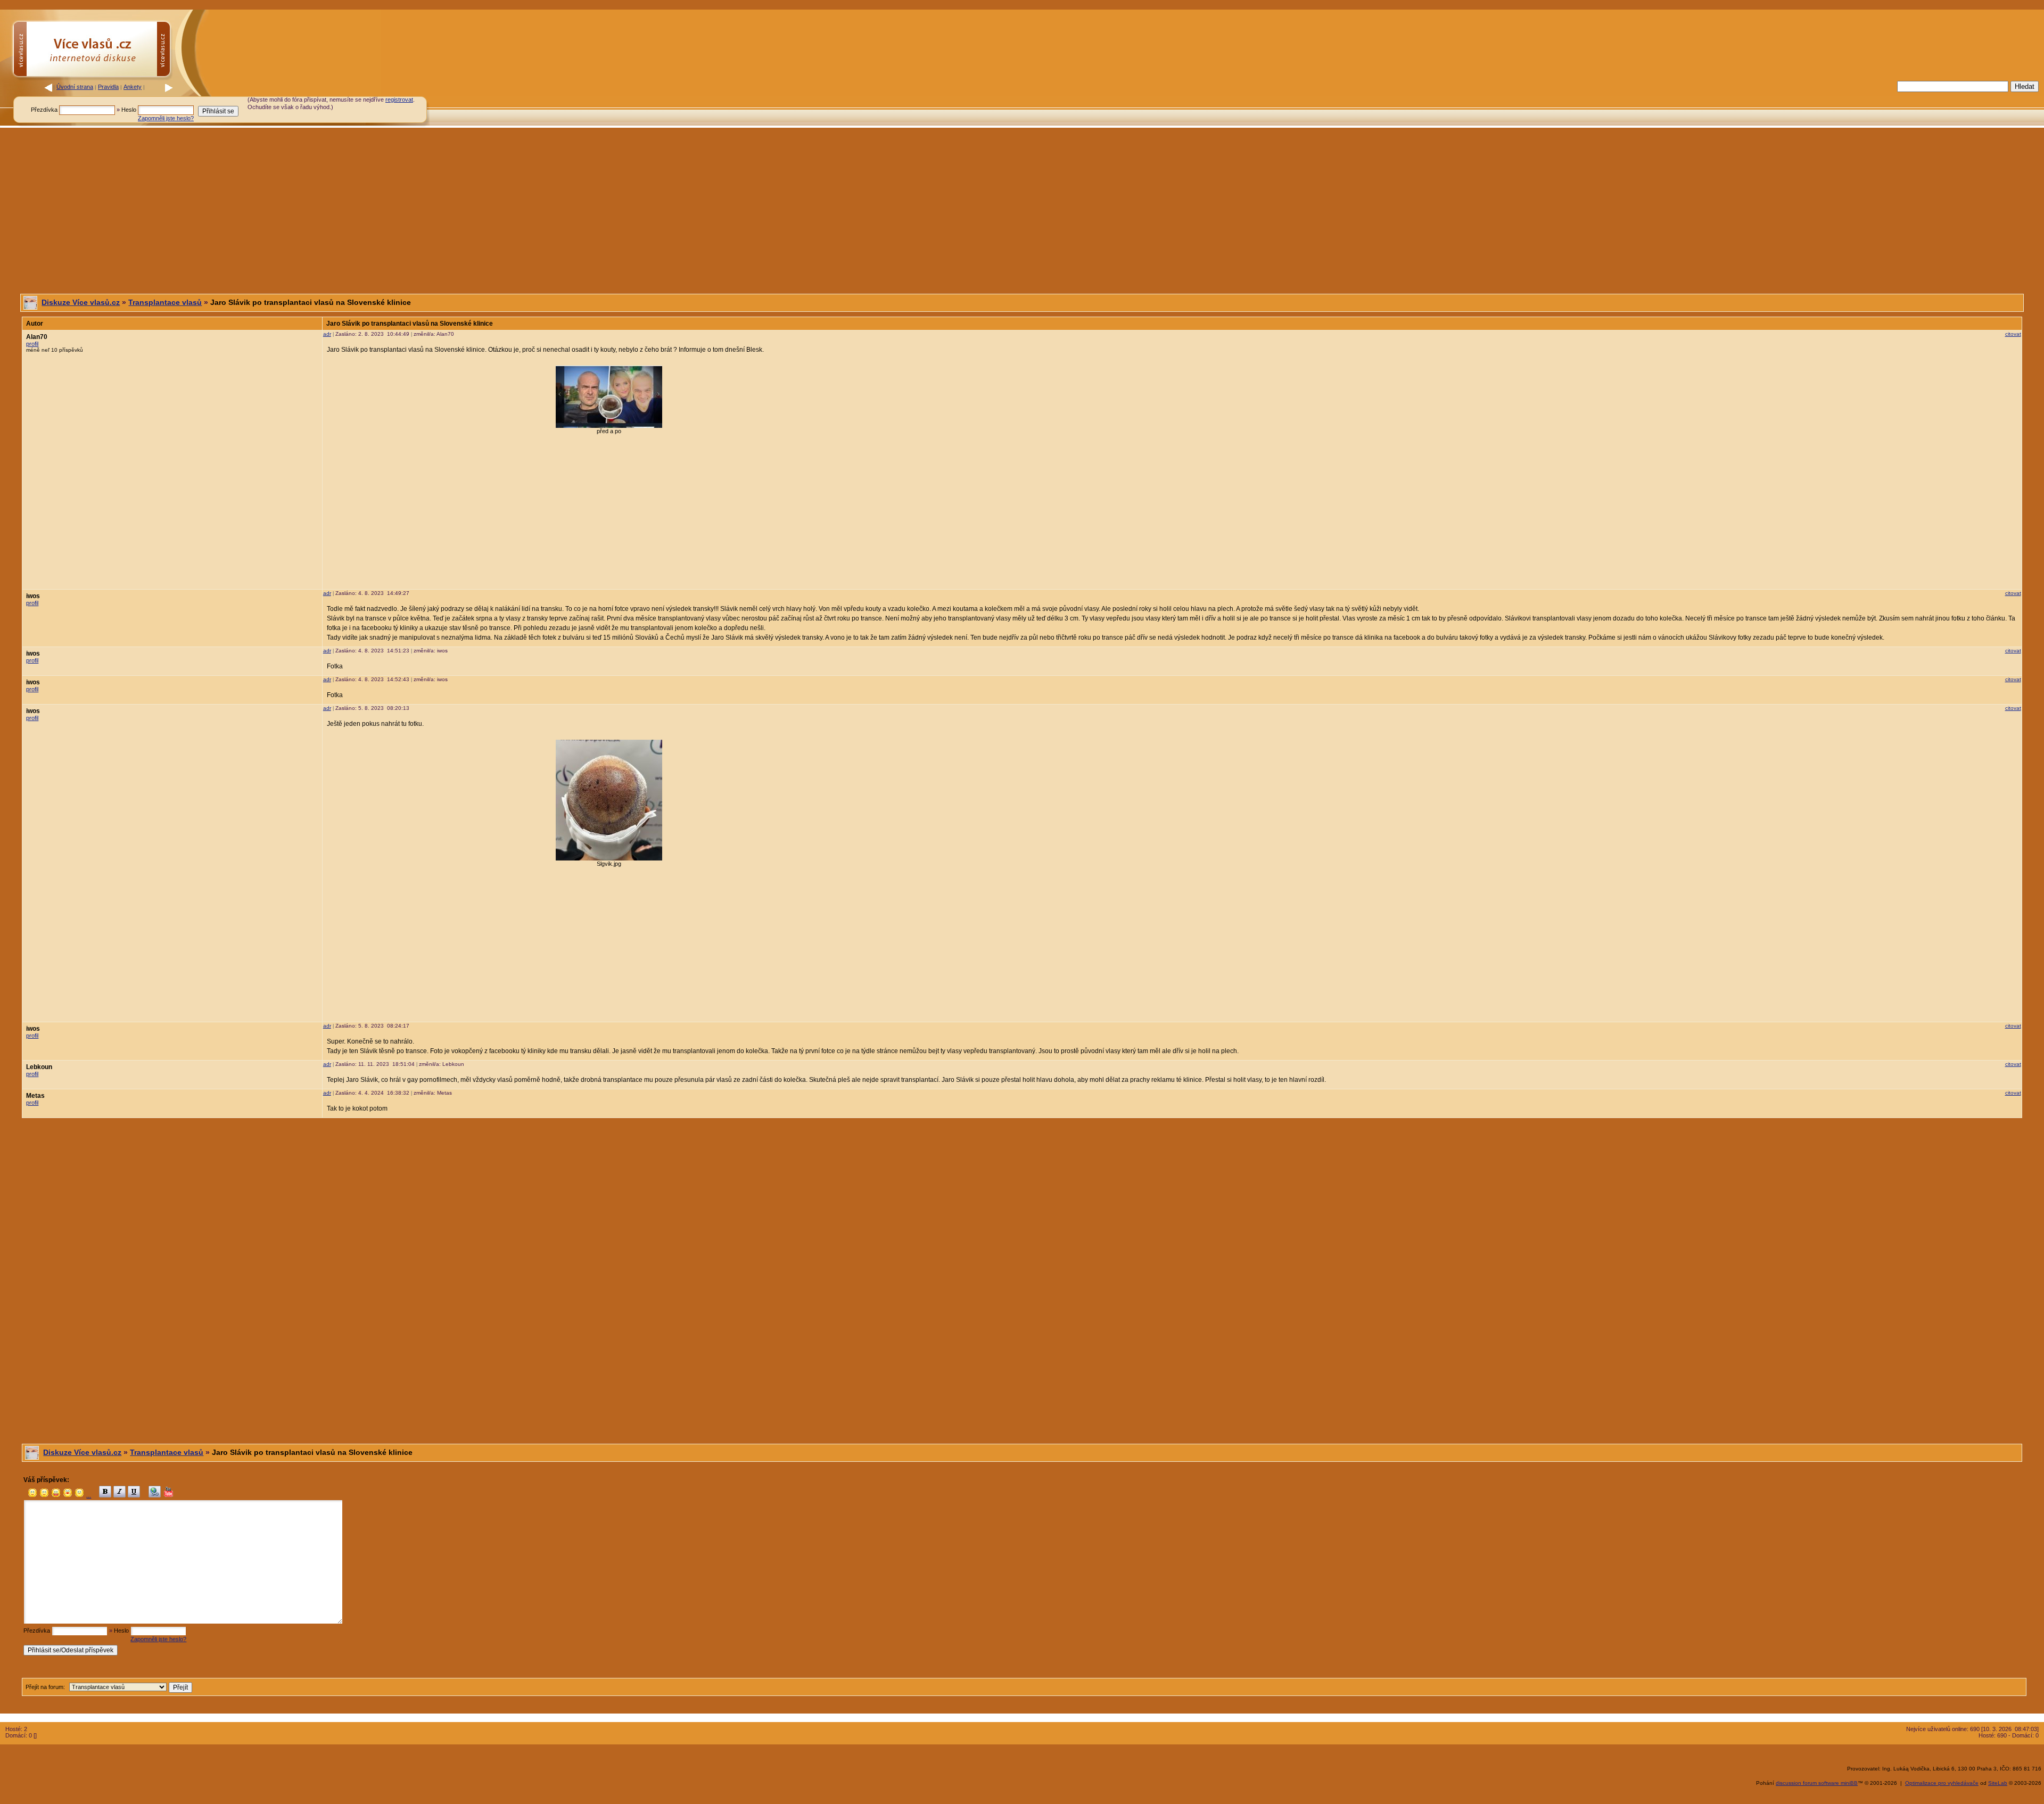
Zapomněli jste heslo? (166, 118)
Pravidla (108, 87)
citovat (2013, 334)
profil (32, 344)
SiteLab (1998, 1783)
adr (327, 334)
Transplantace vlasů (165, 302)
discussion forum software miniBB (1817, 1783)
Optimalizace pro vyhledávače (1942, 1783)
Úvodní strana (75, 87)
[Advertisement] (1719, 103)
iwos (33, 596)
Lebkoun (39, 1067)
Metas (35, 1096)
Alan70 (37, 337)
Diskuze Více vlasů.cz (81, 302)
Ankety (133, 87)
